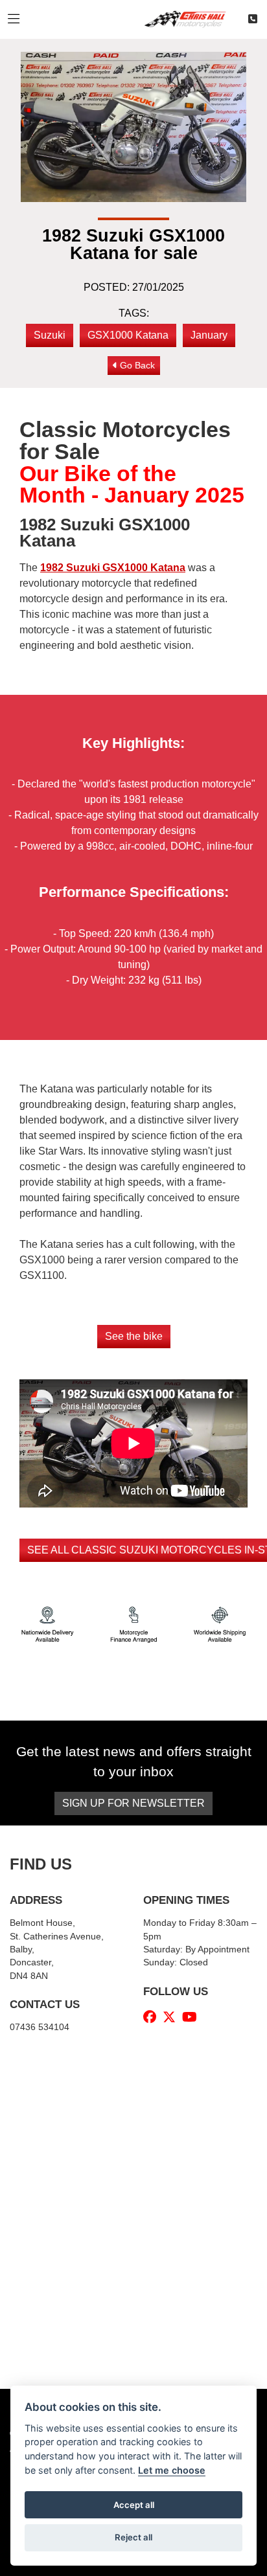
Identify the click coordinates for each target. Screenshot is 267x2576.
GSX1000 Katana (128, 335)
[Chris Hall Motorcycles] (190, 18)
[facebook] (153, 2017)
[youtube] (193, 2017)
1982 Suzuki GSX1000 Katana (113, 568)
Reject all (133, 2537)
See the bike (134, 1336)
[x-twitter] (172, 2017)
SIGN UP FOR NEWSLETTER (133, 1803)
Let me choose (172, 2470)
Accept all (134, 2505)
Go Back (136, 365)
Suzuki (50, 335)
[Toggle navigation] (14, 19)
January (209, 335)
